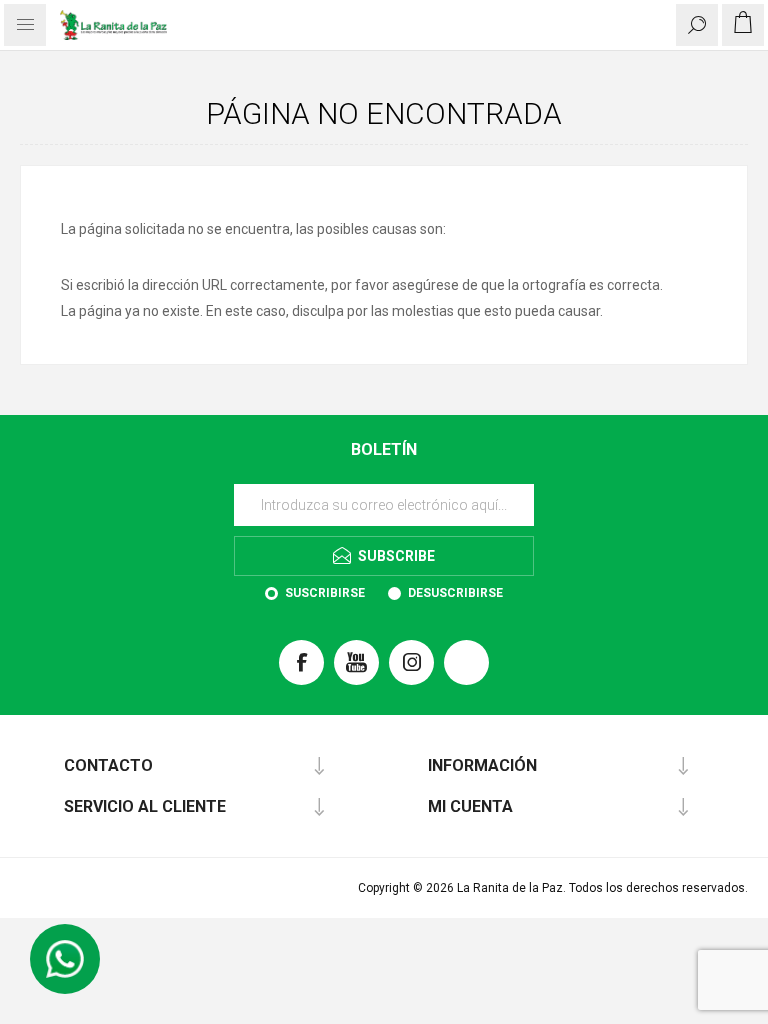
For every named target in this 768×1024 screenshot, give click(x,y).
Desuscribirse (455, 593)
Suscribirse (325, 593)
